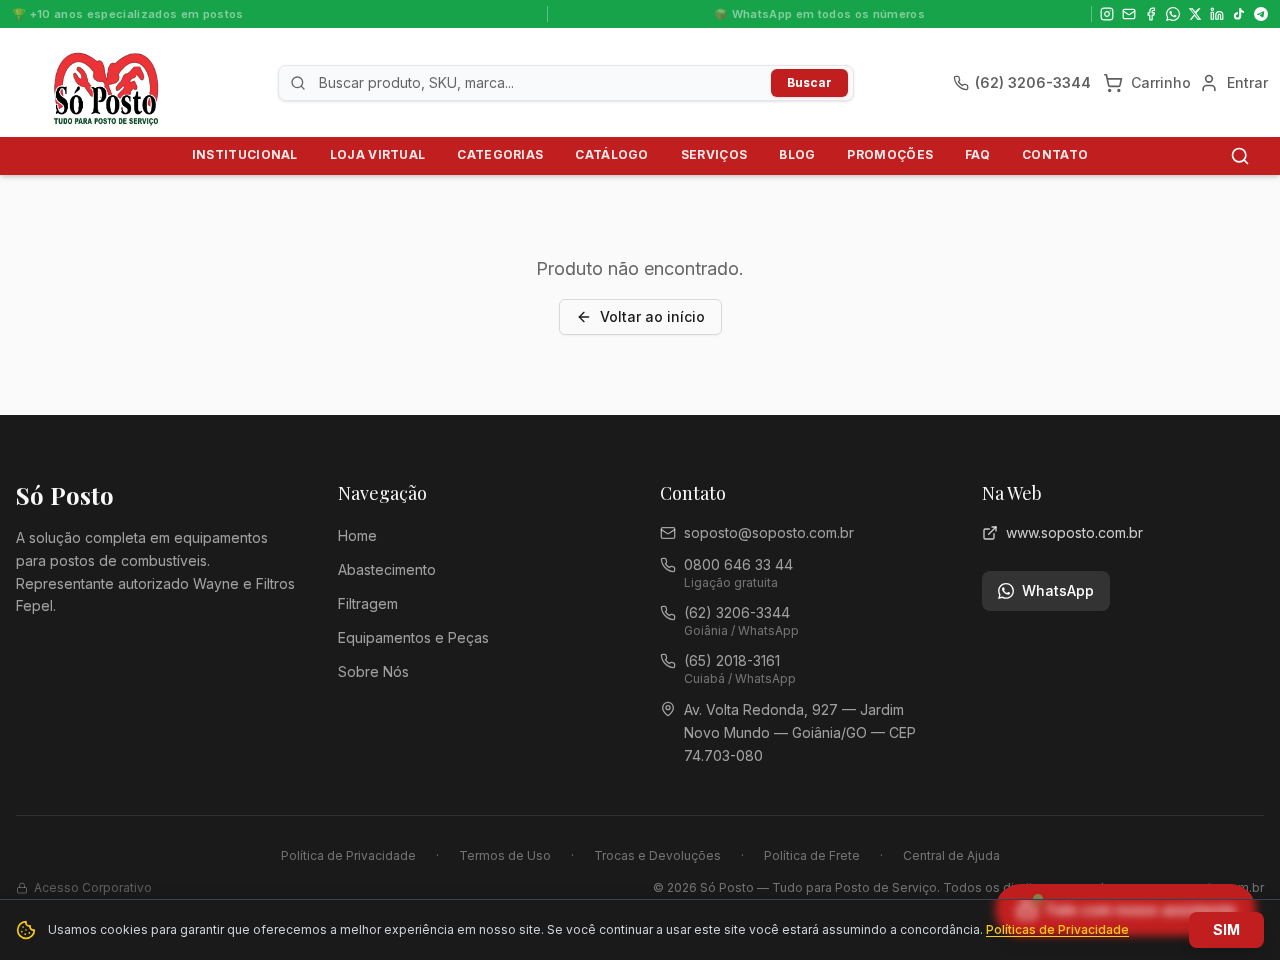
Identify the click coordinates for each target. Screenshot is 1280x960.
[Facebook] (1151, 14)
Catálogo (611, 154)
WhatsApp (1058, 590)
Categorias (500, 154)
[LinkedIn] (1217, 14)
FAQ (977, 154)
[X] (1195, 14)
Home (357, 535)
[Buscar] (1240, 156)
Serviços (714, 154)
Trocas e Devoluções (657, 855)
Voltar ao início (652, 316)
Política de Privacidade (348, 855)
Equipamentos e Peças (413, 637)
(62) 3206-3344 (737, 612)
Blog (797, 154)
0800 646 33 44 (738, 564)
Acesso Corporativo (93, 887)
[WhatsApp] (1173, 14)
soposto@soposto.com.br (769, 532)
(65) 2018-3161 (732, 660)
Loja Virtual (378, 154)
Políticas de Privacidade (1057, 929)
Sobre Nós (373, 671)
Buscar (809, 82)
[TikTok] (1239, 14)
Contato (1055, 154)
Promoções (890, 154)
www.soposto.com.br (1074, 532)
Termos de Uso (505, 855)
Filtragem (368, 603)
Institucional (245, 154)
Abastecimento (387, 569)
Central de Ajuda (951, 855)
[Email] (1129, 14)
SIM (1226, 929)
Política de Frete (812, 855)
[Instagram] (1107, 14)
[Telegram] (1261, 14)
